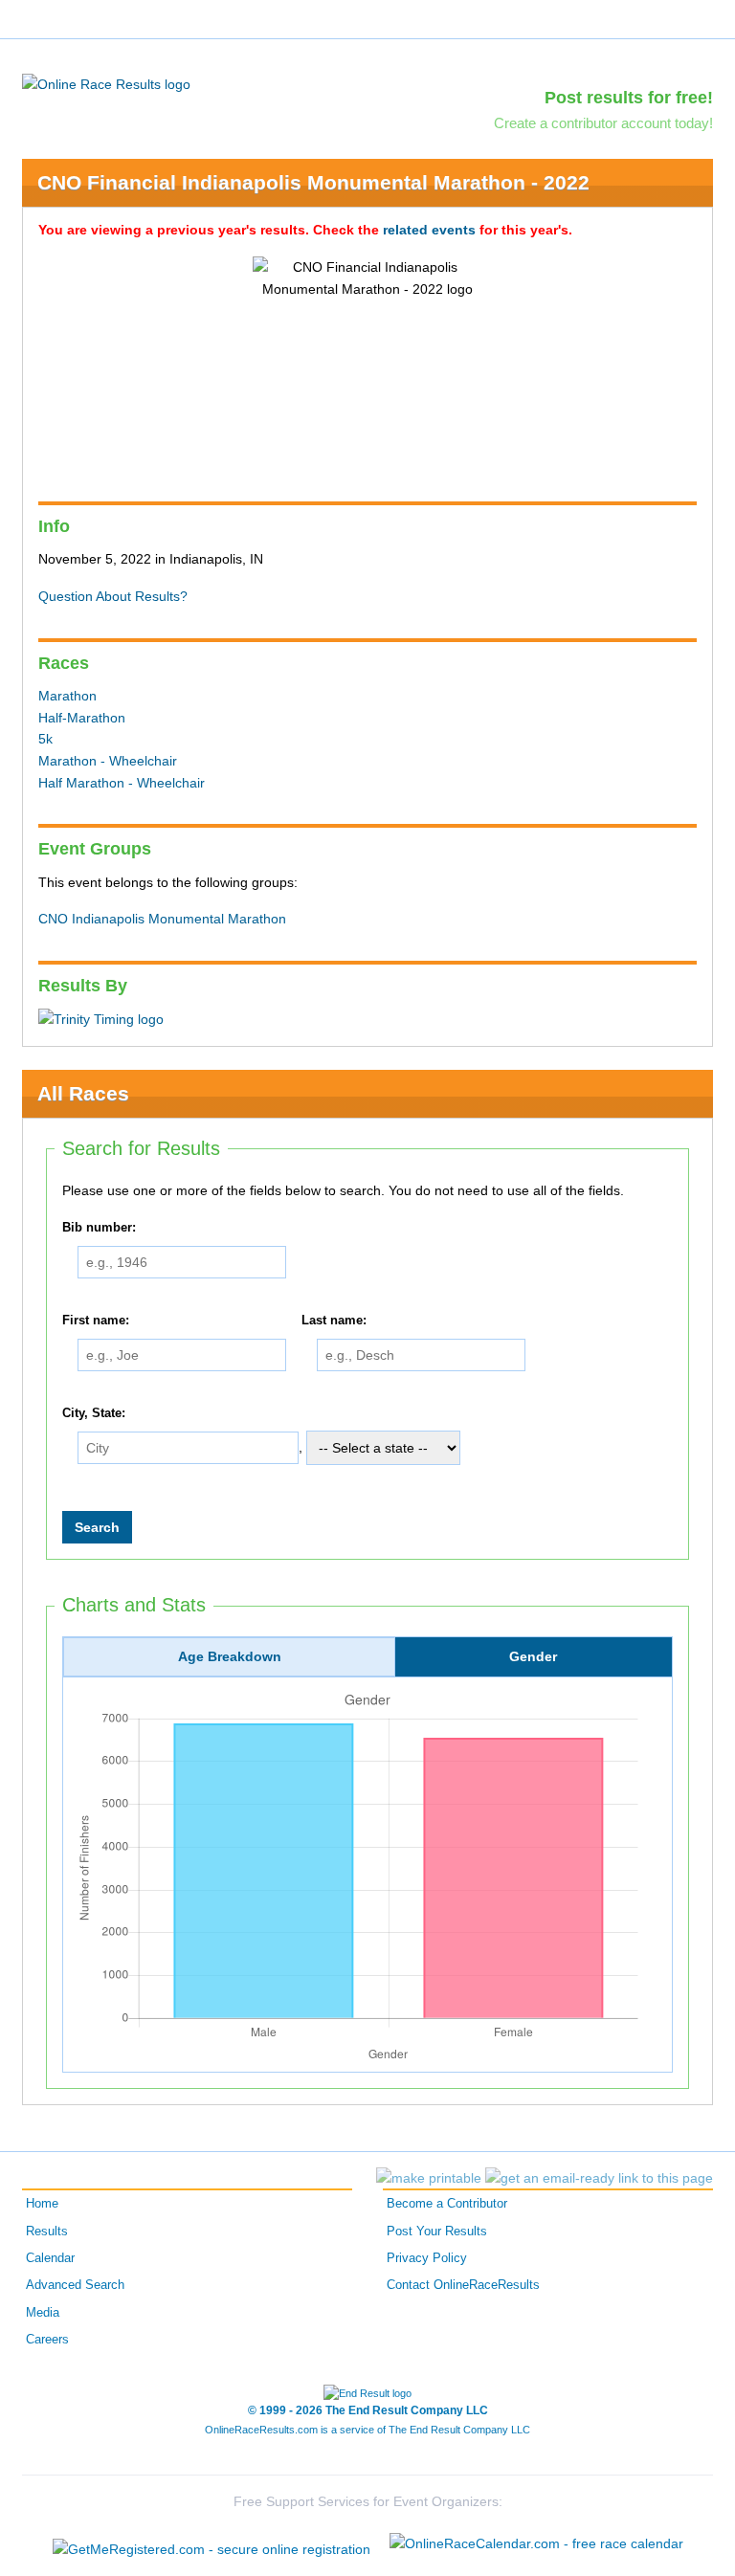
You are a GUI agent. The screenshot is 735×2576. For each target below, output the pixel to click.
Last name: (334, 1321)
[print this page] (429, 2178)
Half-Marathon (82, 718)
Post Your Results (437, 2232)
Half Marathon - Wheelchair (122, 783)
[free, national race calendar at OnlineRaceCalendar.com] (536, 2543)
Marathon (67, 696)
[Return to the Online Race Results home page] (106, 83)
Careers (47, 2340)
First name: (96, 1321)
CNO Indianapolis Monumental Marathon (162, 919)
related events (429, 230)
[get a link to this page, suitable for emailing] (599, 2178)
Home (42, 2204)
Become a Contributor (447, 2204)
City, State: (94, 1413)
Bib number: (99, 1229)
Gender (533, 1656)
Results (47, 2232)
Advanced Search (75, 2285)
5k (45, 739)
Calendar (50, 2258)
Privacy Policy (427, 2258)
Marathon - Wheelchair (108, 761)
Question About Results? (113, 596)
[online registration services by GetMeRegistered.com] (212, 2544)
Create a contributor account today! (603, 123)
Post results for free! (629, 98)
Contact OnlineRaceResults (463, 2285)
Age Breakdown (230, 1656)
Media (43, 2313)
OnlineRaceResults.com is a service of (367, 2430)
